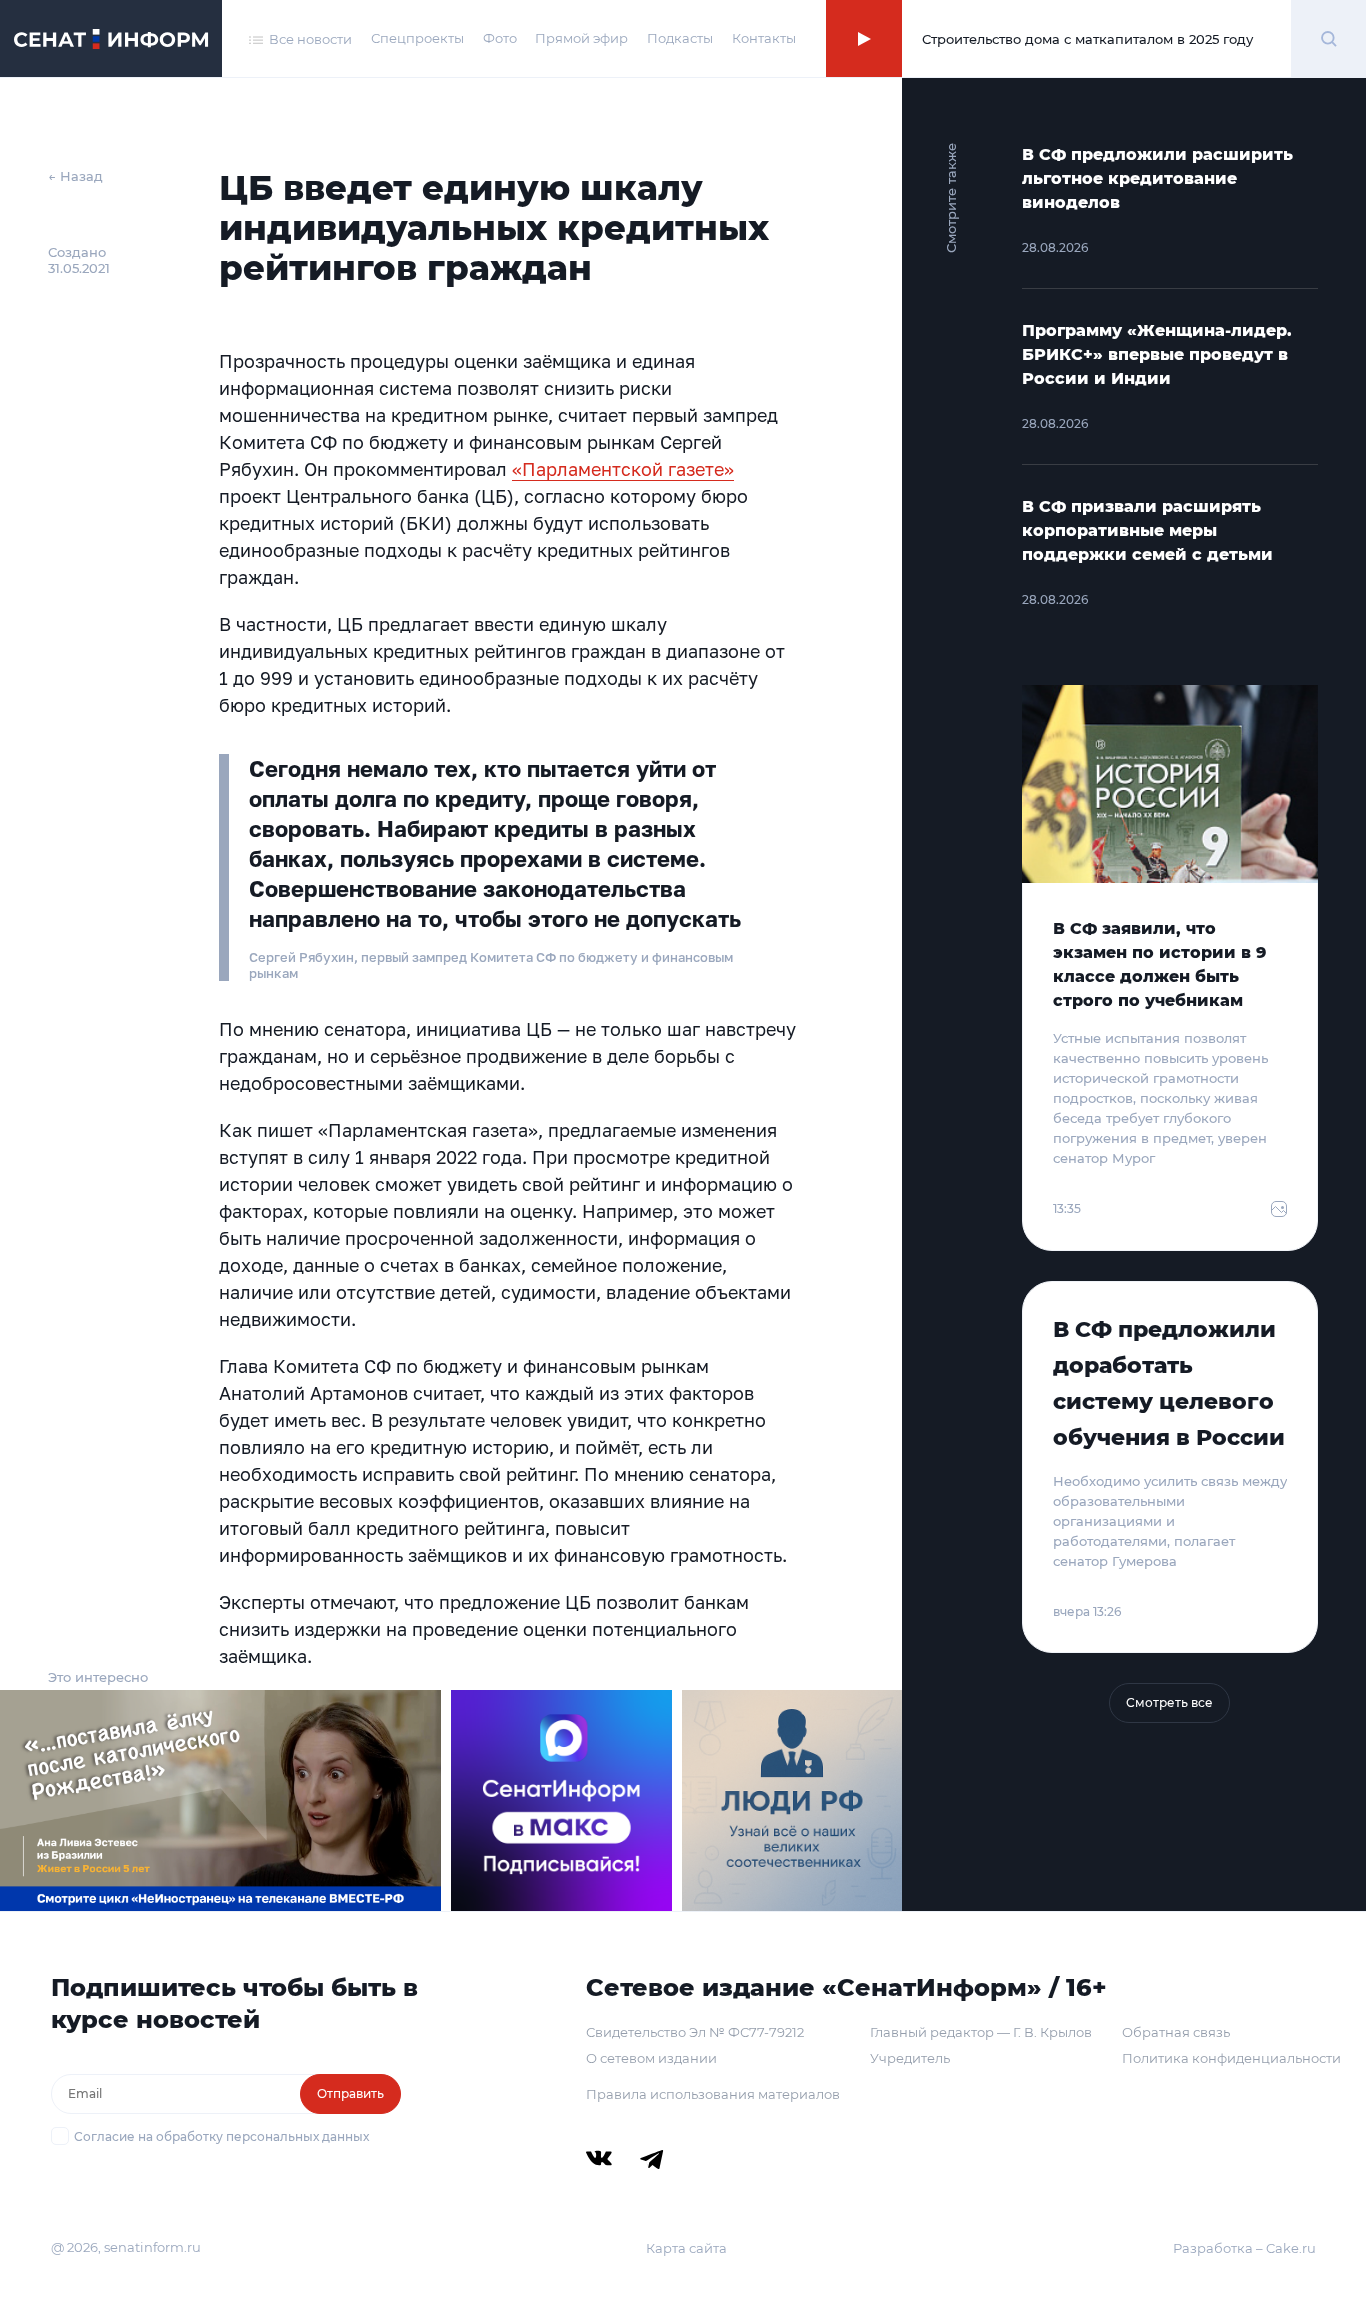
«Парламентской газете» (623, 469)
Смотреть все (1169, 1702)
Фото (500, 38)
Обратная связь (1176, 2032)
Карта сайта (686, 2248)
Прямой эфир (581, 38)
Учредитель (910, 2058)
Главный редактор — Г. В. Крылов (981, 2032)
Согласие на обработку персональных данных (221, 2136)
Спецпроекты (417, 38)
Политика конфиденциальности (1231, 2058)
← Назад (75, 176)
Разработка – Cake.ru (1244, 2248)
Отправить (350, 2093)
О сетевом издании (651, 2058)
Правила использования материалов (713, 2094)
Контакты (764, 38)
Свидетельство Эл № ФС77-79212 (695, 2032)
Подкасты (680, 38)
